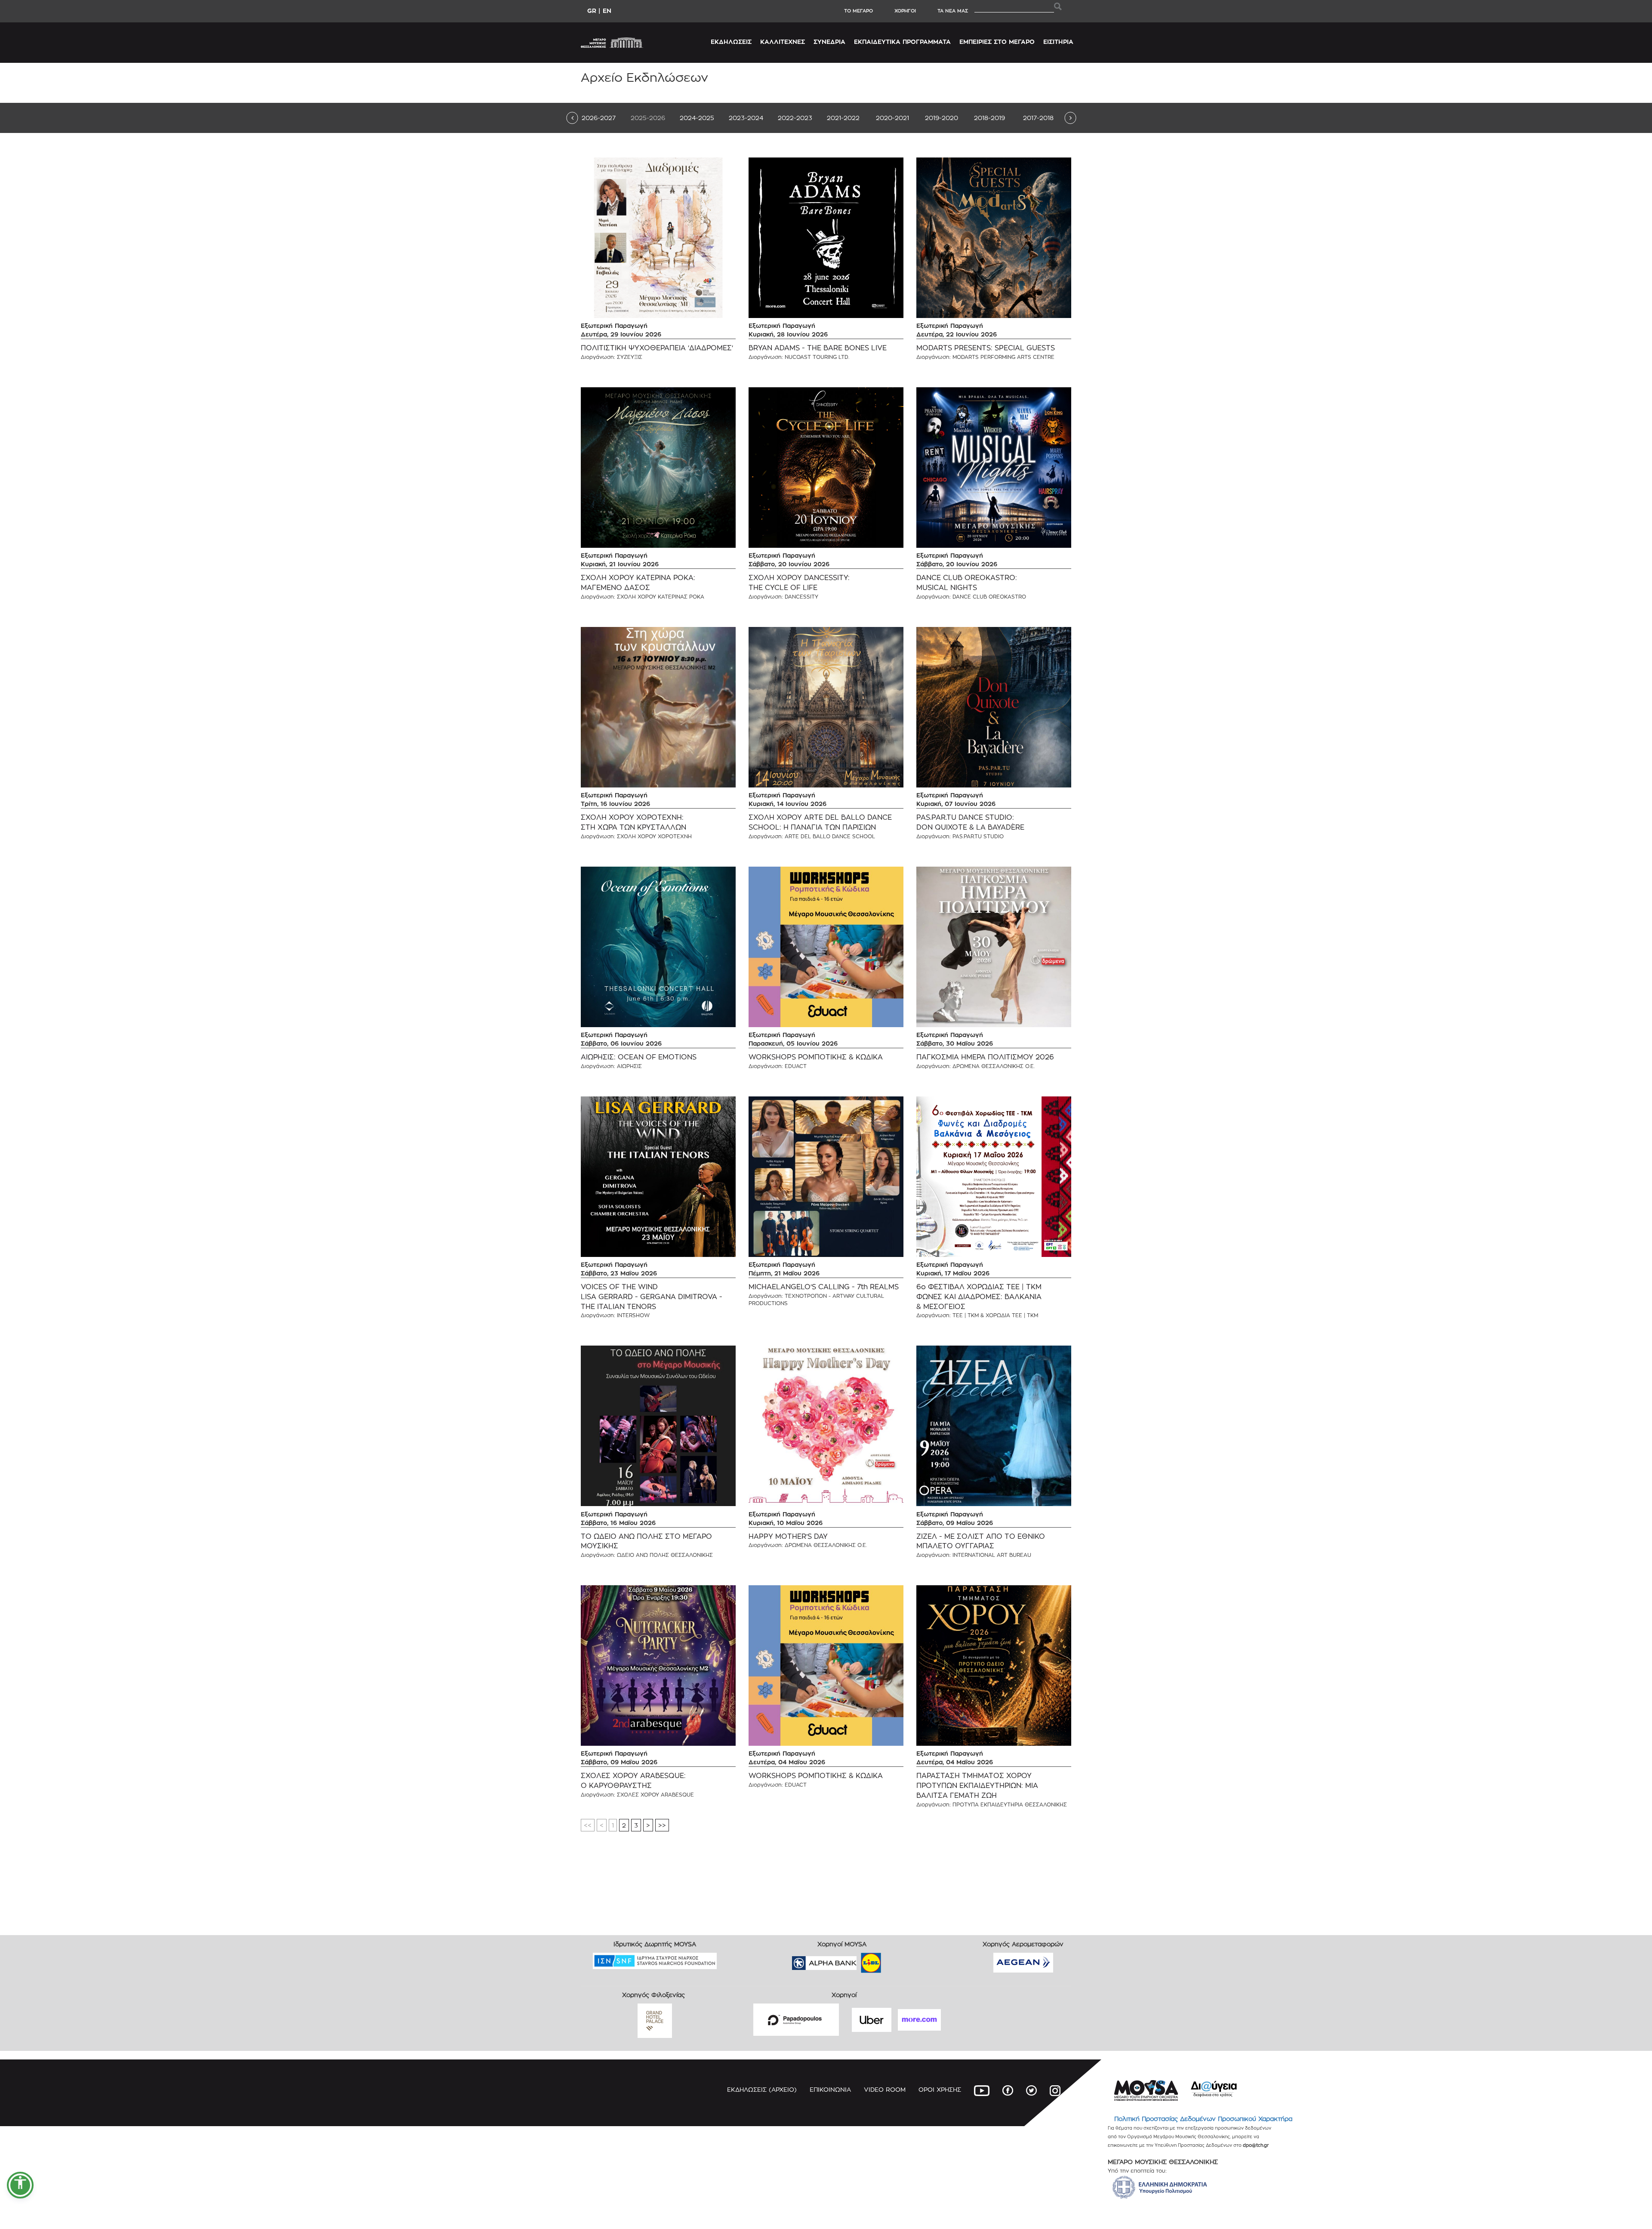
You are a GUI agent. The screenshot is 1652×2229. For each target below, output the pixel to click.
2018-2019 (989, 118)
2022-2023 (795, 118)
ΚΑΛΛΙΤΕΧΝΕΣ (783, 42)
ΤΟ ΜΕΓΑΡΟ (858, 11)
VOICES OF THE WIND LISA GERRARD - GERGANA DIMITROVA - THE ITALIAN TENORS (652, 1297)
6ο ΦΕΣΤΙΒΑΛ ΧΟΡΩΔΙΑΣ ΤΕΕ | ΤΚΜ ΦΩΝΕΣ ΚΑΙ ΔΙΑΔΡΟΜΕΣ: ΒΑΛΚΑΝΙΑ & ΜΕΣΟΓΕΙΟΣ (979, 1297)
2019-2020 (942, 118)
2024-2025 (697, 118)
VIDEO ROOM (885, 2089)
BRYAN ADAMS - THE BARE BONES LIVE (818, 348)
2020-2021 (892, 118)
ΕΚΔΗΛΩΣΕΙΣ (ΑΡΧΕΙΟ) (762, 2089)
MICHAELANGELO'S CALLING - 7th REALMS (824, 1287)
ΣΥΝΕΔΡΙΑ (829, 42)
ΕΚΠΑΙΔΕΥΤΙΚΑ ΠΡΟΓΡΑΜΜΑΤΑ (902, 42)
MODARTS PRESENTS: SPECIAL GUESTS (986, 348)
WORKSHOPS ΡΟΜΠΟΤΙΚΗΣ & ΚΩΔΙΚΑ (816, 1057)
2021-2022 (843, 118)
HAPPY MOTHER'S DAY (788, 1536)
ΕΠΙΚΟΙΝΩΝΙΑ (830, 2089)
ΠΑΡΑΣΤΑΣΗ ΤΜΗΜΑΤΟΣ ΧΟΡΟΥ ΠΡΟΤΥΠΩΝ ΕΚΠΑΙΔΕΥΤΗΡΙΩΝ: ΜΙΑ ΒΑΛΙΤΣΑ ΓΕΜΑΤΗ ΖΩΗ (977, 1786)
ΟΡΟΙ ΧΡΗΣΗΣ (940, 2089)
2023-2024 (746, 118)
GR (592, 11)
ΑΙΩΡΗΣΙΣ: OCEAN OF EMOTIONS (639, 1057)
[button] (20, 2185)
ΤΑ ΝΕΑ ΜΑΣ (953, 11)
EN (607, 11)
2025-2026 (648, 118)
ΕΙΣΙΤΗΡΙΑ (1058, 42)
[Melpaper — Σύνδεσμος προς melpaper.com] (896, 1960)
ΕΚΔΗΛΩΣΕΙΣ (731, 42)
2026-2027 (599, 118)
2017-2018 (1038, 118)
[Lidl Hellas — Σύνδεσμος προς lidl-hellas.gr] (859, 1960)
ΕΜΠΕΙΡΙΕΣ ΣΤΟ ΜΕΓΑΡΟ (997, 42)
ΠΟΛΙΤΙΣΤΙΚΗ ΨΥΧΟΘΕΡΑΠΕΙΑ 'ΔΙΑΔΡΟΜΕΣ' (657, 348)
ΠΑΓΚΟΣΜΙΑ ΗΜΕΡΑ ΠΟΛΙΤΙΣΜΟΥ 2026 (985, 1057)
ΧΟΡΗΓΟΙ (905, 11)
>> (662, 1825)
